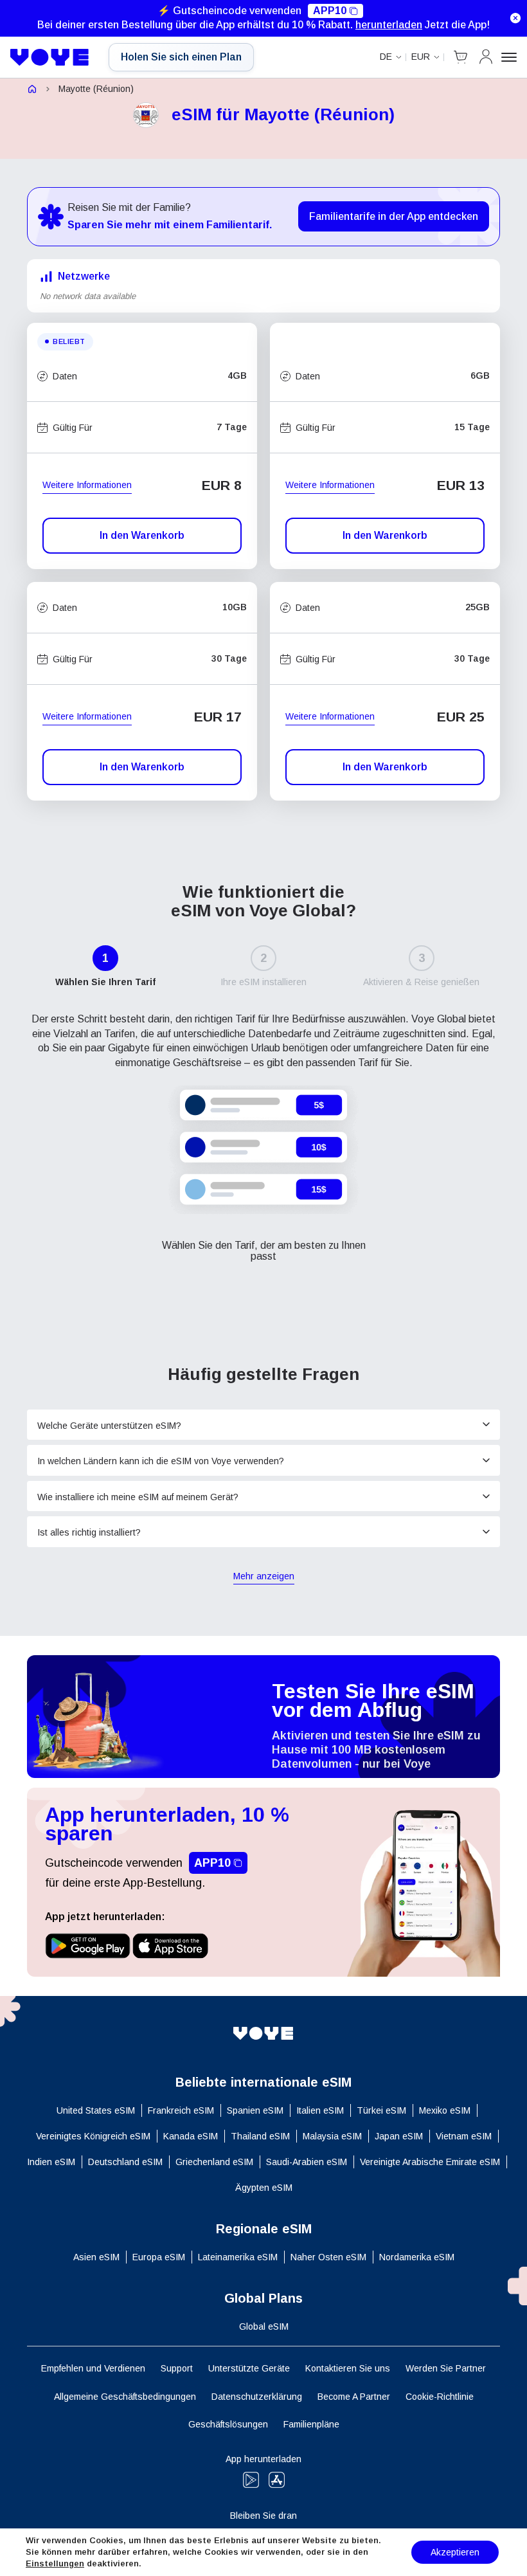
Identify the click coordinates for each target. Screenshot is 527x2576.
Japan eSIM (399, 2136)
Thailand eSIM (260, 2136)
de (386, 57)
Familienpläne (311, 2424)
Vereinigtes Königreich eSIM (93, 2136)
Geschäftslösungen (228, 2424)
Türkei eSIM (381, 2110)
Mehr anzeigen (264, 1577)
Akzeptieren (455, 2552)
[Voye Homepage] (50, 57)
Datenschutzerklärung (257, 2397)
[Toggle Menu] (509, 57)
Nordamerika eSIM (417, 2257)
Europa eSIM (159, 2257)
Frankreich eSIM (181, 2110)
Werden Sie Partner (446, 2368)
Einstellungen (55, 2563)
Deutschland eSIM (125, 2162)
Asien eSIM (96, 2257)
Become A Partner (354, 2397)
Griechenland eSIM (214, 2162)
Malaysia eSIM (332, 2136)
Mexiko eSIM (445, 2110)
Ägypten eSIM (264, 2188)
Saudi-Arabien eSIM (307, 2162)
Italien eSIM (320, 2110)
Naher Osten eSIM (328, 2257)
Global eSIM (264, 2327)
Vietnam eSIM (464, 2136)
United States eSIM (96, 2110)
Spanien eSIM (255, 2110)
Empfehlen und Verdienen (93, 2368)
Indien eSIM (51, 2162)
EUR (421, 57)
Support (177, 2368)
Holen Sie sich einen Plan (181, 57)
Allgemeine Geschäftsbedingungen (125, 2397)
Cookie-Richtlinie (440, 2397)
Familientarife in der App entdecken (394, 216)
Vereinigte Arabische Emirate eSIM (430, 2162)
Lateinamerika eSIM (238, 2257)
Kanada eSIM (191, 2136)
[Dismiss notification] (515, 18)
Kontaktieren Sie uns (348, 2368)
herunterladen (389, 25)
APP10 (330, 11)
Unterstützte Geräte (249, 2368)
